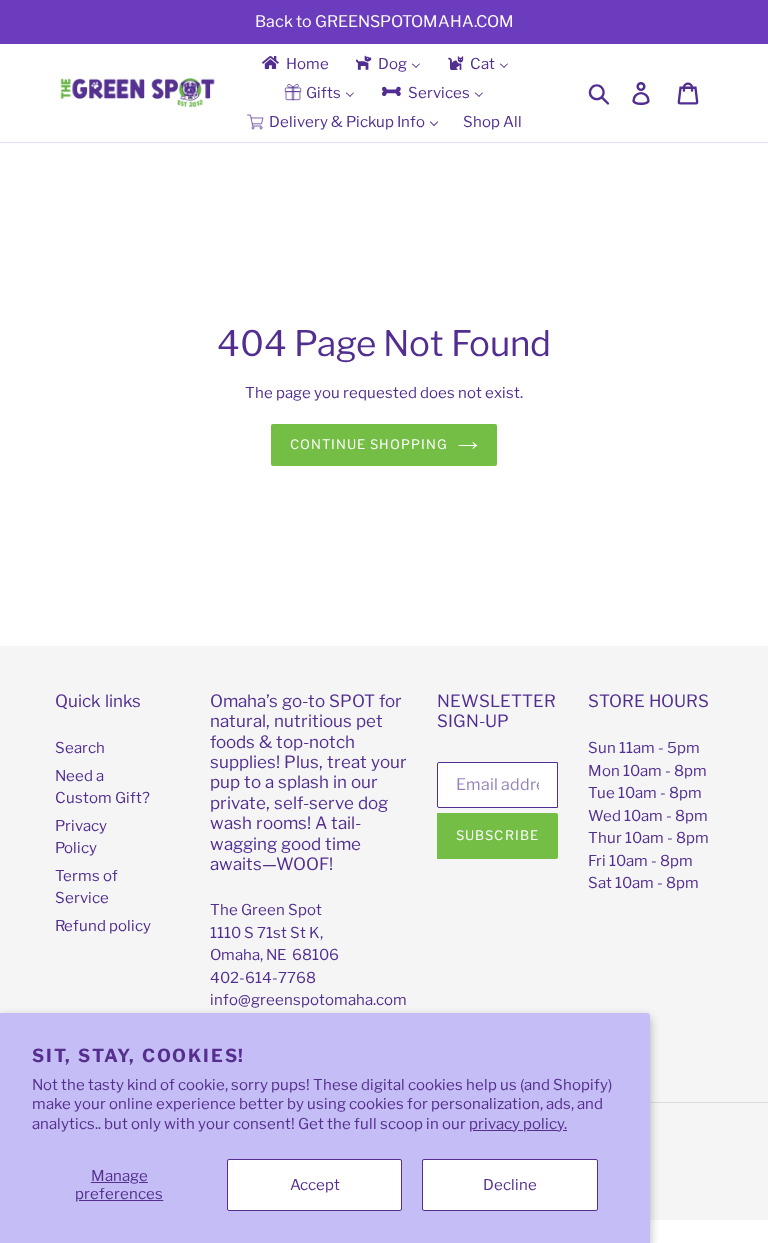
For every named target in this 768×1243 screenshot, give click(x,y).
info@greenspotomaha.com (308, 1000)
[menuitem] (294, 63)
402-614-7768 (263, 978)
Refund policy (103, 926)
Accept (315, 1185)
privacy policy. (518, 1124)
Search (80, 748)
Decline (510, 1185)
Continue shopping (369, 444)
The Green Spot (266, 910)
